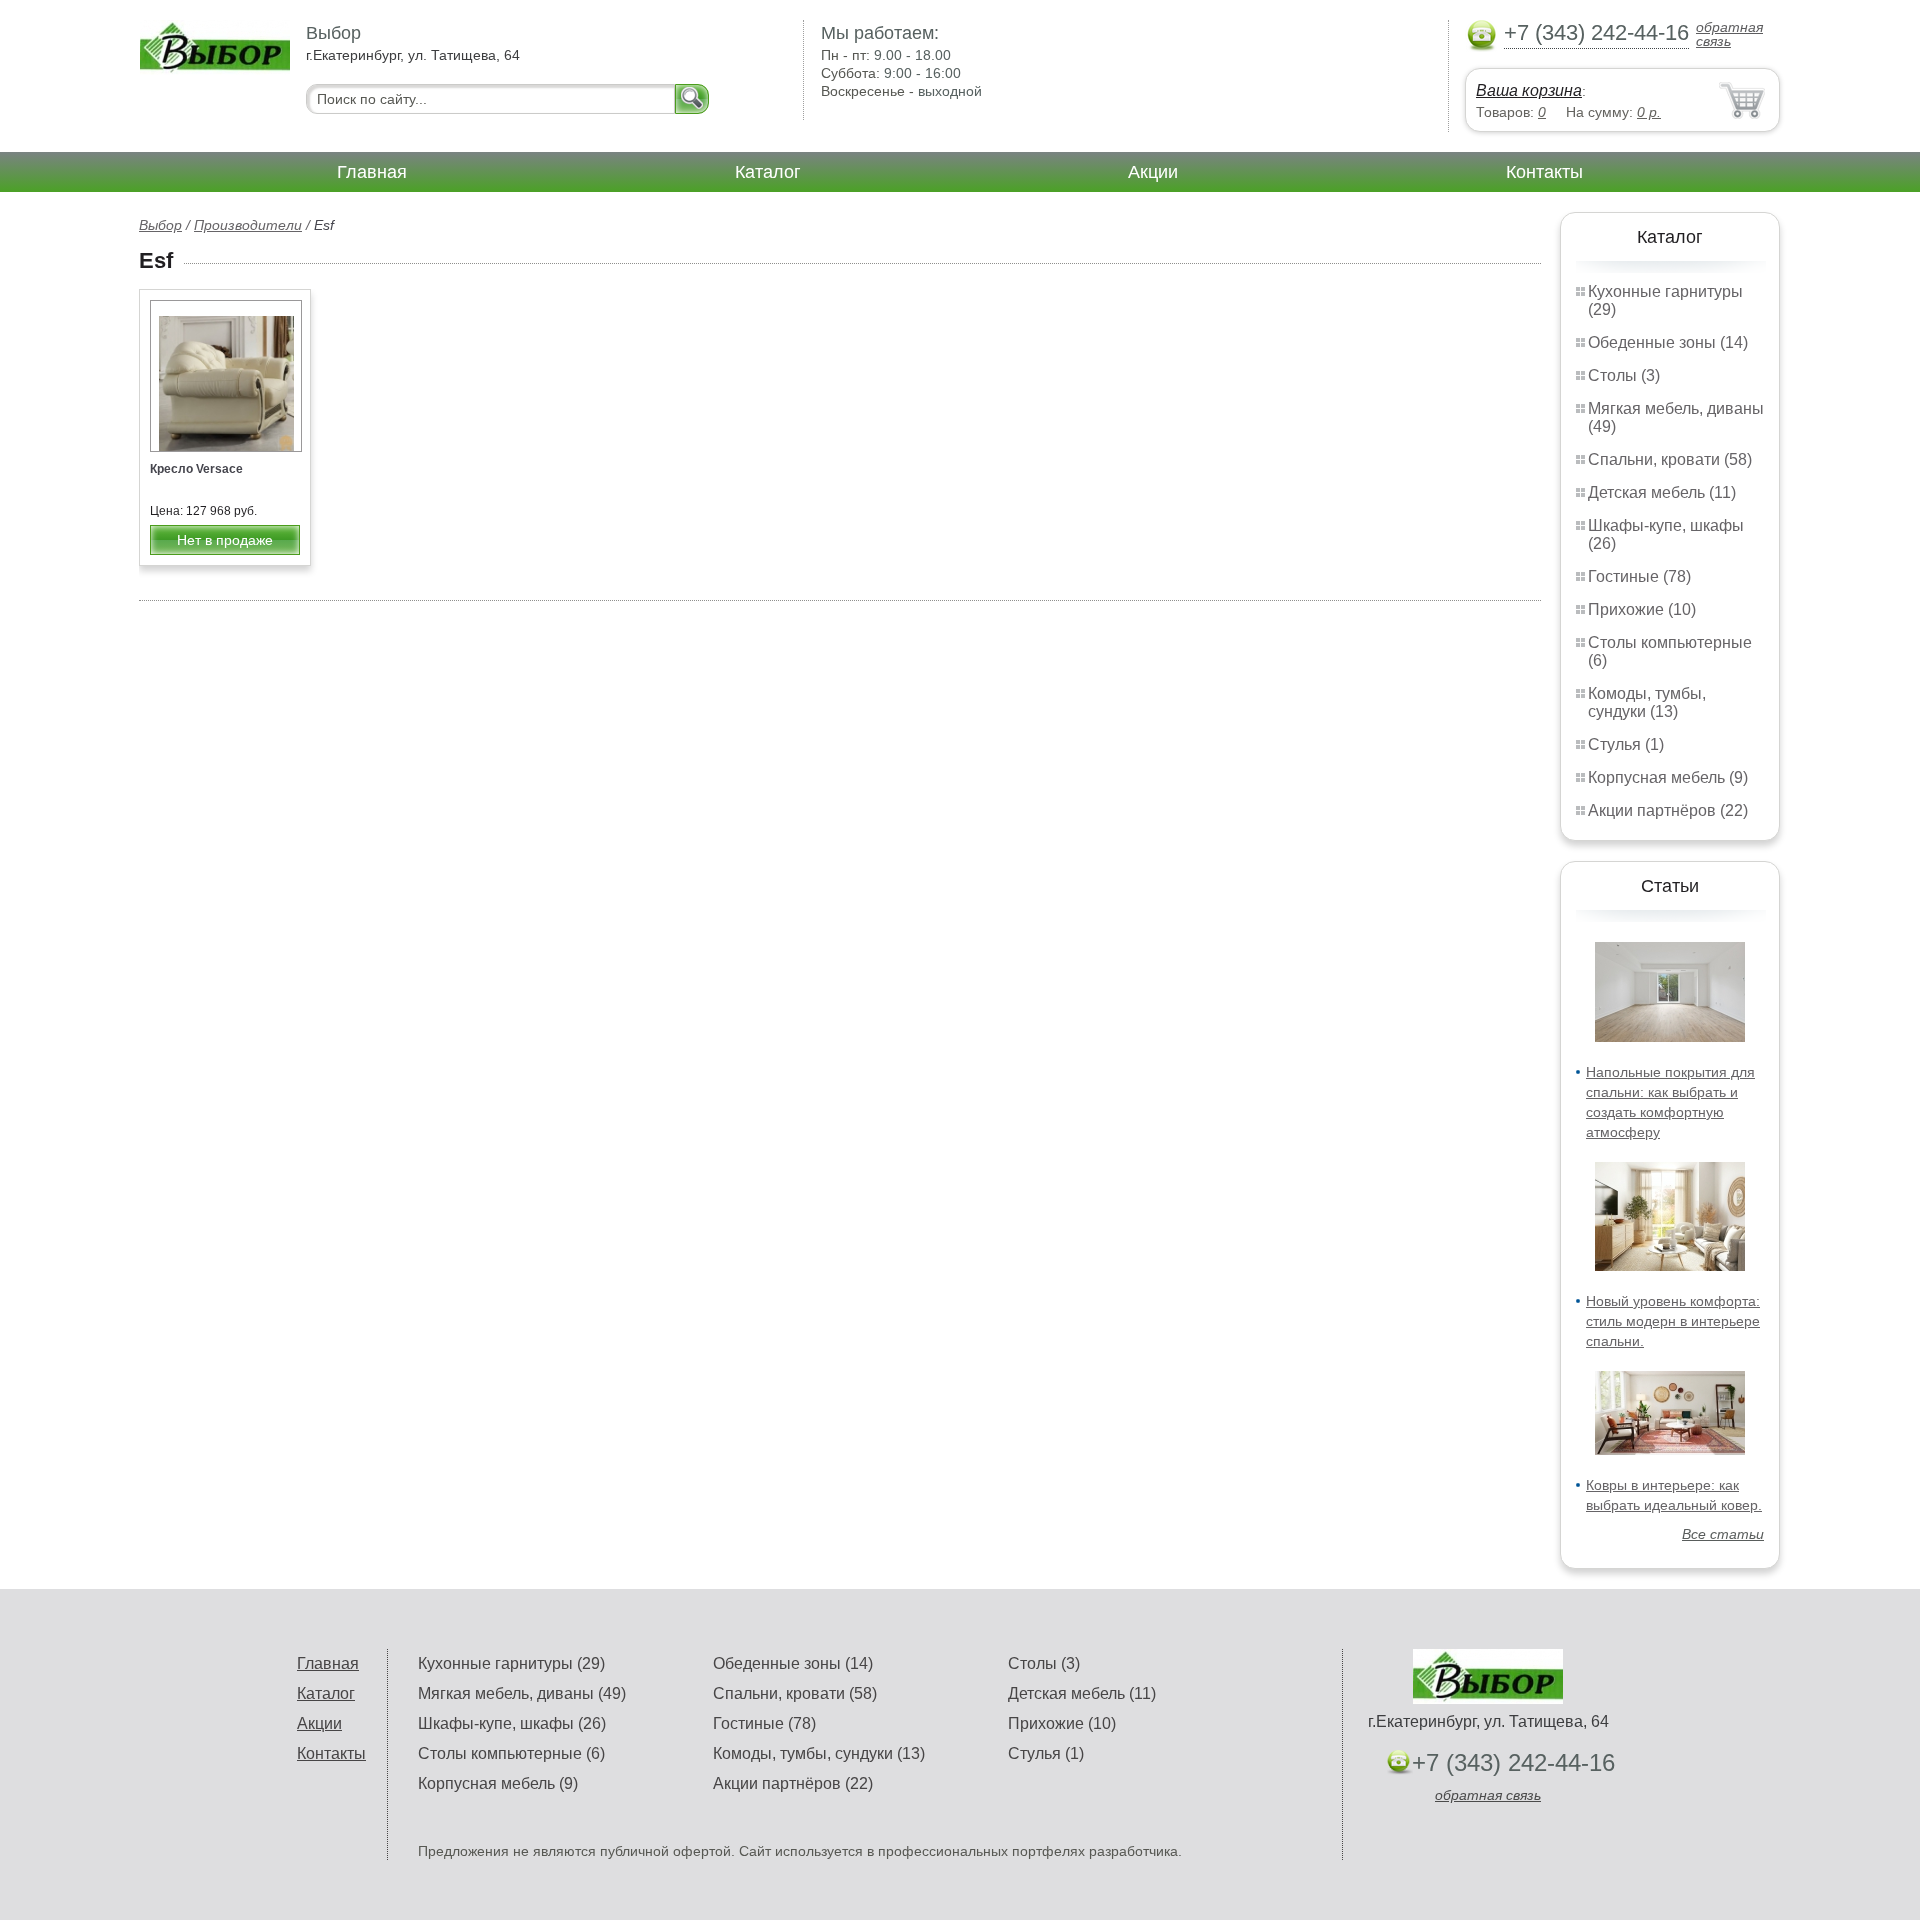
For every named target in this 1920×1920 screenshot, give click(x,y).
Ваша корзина (1529, 90)
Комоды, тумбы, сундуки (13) (1647, 702)
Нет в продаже (225, 540)
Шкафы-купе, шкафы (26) (512, 1723)
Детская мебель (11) (1662, 492)
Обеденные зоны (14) (1668, 342)
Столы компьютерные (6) (511, 1753)
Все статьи (1723, 1534)
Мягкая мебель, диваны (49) (522, 1693)
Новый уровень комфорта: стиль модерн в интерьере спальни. (1673, 1321)
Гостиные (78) (1639, 576)
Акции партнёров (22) (1668, 810)
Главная (372, 172)
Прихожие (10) (1642, 609)
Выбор (160, 225)
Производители (248, 225)
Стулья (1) (1626, 744)
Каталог (768, 172)
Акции (1153, 172)
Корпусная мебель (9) (1668, 777)
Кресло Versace (196, 469)
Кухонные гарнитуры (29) (511, 1663)
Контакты (1544, 172)
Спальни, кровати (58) (1670, 459)
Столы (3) (1624, 375)
